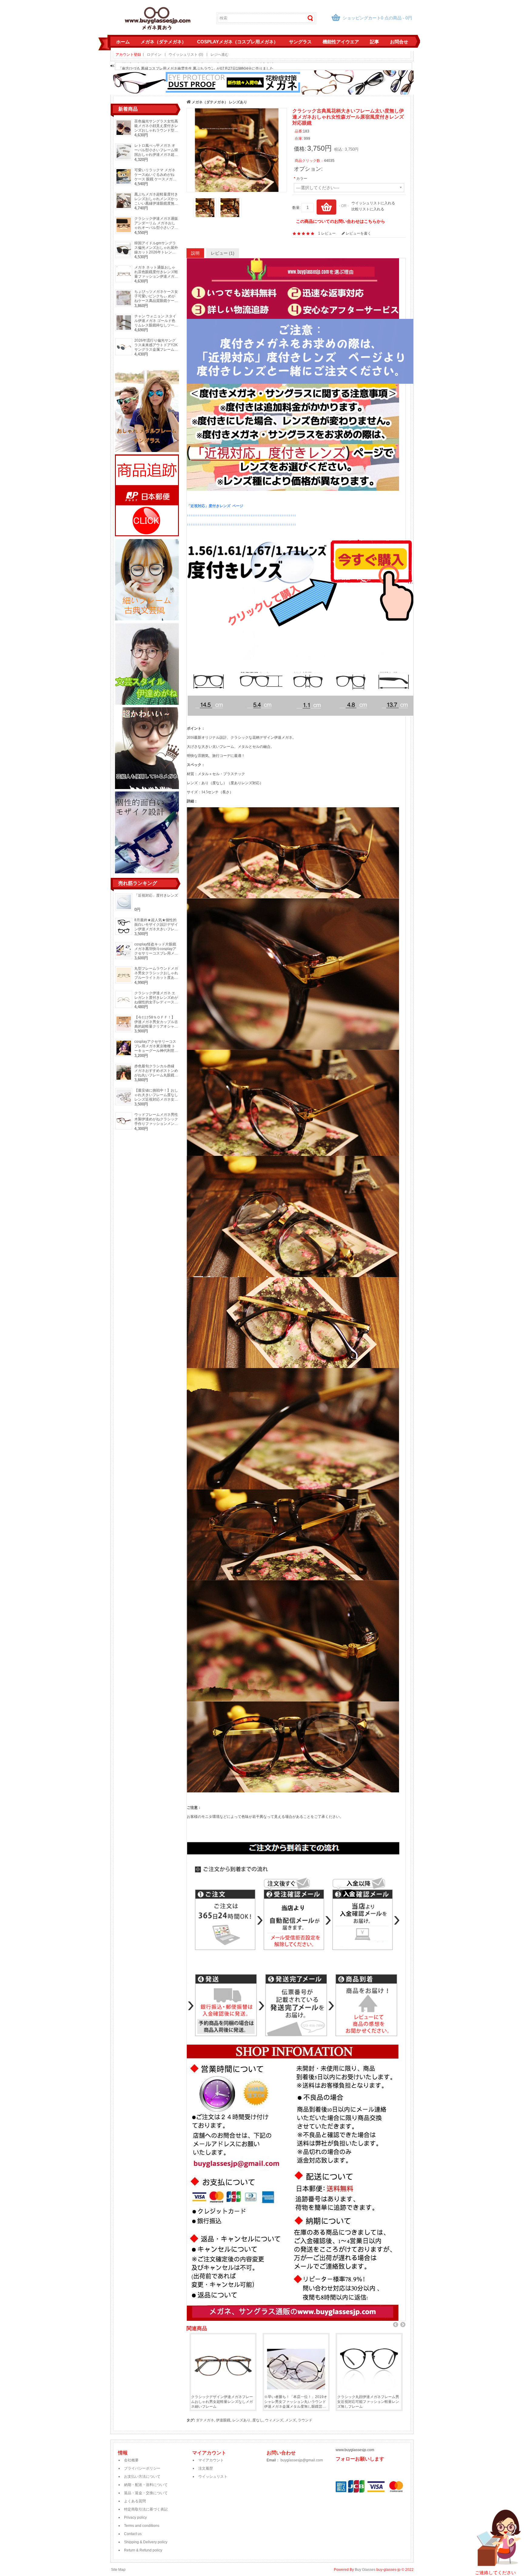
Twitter (341, 2479)
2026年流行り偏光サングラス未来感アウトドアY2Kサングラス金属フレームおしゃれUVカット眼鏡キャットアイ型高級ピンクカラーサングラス (156, 352)
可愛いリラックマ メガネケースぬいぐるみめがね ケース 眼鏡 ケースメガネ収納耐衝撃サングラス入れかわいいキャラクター (156, 179)
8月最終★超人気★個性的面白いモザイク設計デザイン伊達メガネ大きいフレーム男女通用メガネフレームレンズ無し (156, 929)
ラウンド (305, 2420)
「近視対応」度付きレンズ (156, 895)
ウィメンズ (274, 2420)
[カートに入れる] (326, 207)
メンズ (291, 2420)
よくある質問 (135, 2501)
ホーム (123, 42)
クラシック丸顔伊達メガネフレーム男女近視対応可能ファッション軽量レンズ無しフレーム (368, 2402)
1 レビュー (327, 233)
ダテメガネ (205, 2420)
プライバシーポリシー (142, 2468)
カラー (302, 179)
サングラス (300, 42)
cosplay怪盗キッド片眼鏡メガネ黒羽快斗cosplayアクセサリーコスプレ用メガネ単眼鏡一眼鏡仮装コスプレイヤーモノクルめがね (156, 953)
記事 (375, 42)
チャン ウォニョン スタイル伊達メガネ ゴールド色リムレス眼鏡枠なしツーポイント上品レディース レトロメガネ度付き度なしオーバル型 (156, 328)
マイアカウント (211, 2460)
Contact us (133, 2534)
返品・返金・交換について (146, 2493)
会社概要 (131, 2460)
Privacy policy (135, 2517)
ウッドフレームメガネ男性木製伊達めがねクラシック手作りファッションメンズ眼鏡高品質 (156, 1121)
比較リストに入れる (368, 209)
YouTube (341, 2473)
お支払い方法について (142, 2477)
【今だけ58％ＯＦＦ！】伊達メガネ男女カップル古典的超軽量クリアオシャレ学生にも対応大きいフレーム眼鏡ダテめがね (156, 1026)
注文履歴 (206, 2468)
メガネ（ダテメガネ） (163, 42)
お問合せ (399, 42)
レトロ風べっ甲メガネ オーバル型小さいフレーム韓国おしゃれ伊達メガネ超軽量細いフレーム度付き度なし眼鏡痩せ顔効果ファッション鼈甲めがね (156, 157)
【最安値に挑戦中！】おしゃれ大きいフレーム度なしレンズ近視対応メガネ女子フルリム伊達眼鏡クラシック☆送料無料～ (156, 1099)
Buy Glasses (365, 2570)
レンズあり (238, 102)
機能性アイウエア (341, 42)
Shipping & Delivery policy (146, 2542)
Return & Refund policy (143, 2550)
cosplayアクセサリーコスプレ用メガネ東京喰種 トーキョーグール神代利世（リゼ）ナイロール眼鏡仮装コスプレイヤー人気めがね (156, 1053)
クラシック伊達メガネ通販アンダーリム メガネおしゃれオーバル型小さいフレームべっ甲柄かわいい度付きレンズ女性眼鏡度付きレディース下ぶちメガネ (156, 230)
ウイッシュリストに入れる (373, 203)
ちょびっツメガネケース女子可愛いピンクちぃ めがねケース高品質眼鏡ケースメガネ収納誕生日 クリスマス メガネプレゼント (156, 301)
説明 (195, 253)
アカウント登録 (128, 55)
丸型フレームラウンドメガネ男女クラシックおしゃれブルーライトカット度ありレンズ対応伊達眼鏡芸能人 (156, 975)
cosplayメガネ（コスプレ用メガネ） (238, 42)
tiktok (341, 2466)
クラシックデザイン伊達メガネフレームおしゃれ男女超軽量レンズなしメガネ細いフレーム (222, 2402)
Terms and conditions (142, 2526)
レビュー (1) (223, 253)
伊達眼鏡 (223, 2420)
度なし (258, 2420)
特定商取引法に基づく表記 (146, 2509)
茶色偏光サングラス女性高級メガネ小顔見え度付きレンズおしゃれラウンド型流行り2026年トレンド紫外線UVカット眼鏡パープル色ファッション (156, 133)
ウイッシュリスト (213, 2477)
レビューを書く (358, 233)
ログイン (154, 55)
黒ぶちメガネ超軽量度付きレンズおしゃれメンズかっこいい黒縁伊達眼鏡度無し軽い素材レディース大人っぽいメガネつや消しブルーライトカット (156, 206)
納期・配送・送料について (146, 2485)
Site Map (118, 2570)
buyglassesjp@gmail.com (302, 2460)
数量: (296, 208)
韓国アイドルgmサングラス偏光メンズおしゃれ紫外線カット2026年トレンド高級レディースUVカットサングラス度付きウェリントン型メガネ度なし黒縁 (156, 254)
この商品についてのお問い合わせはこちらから (341, 221)
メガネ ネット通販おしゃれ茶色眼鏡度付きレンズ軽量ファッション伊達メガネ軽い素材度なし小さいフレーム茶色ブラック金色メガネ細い (156, 279)
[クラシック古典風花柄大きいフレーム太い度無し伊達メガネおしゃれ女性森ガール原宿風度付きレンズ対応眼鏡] (237, 150)
